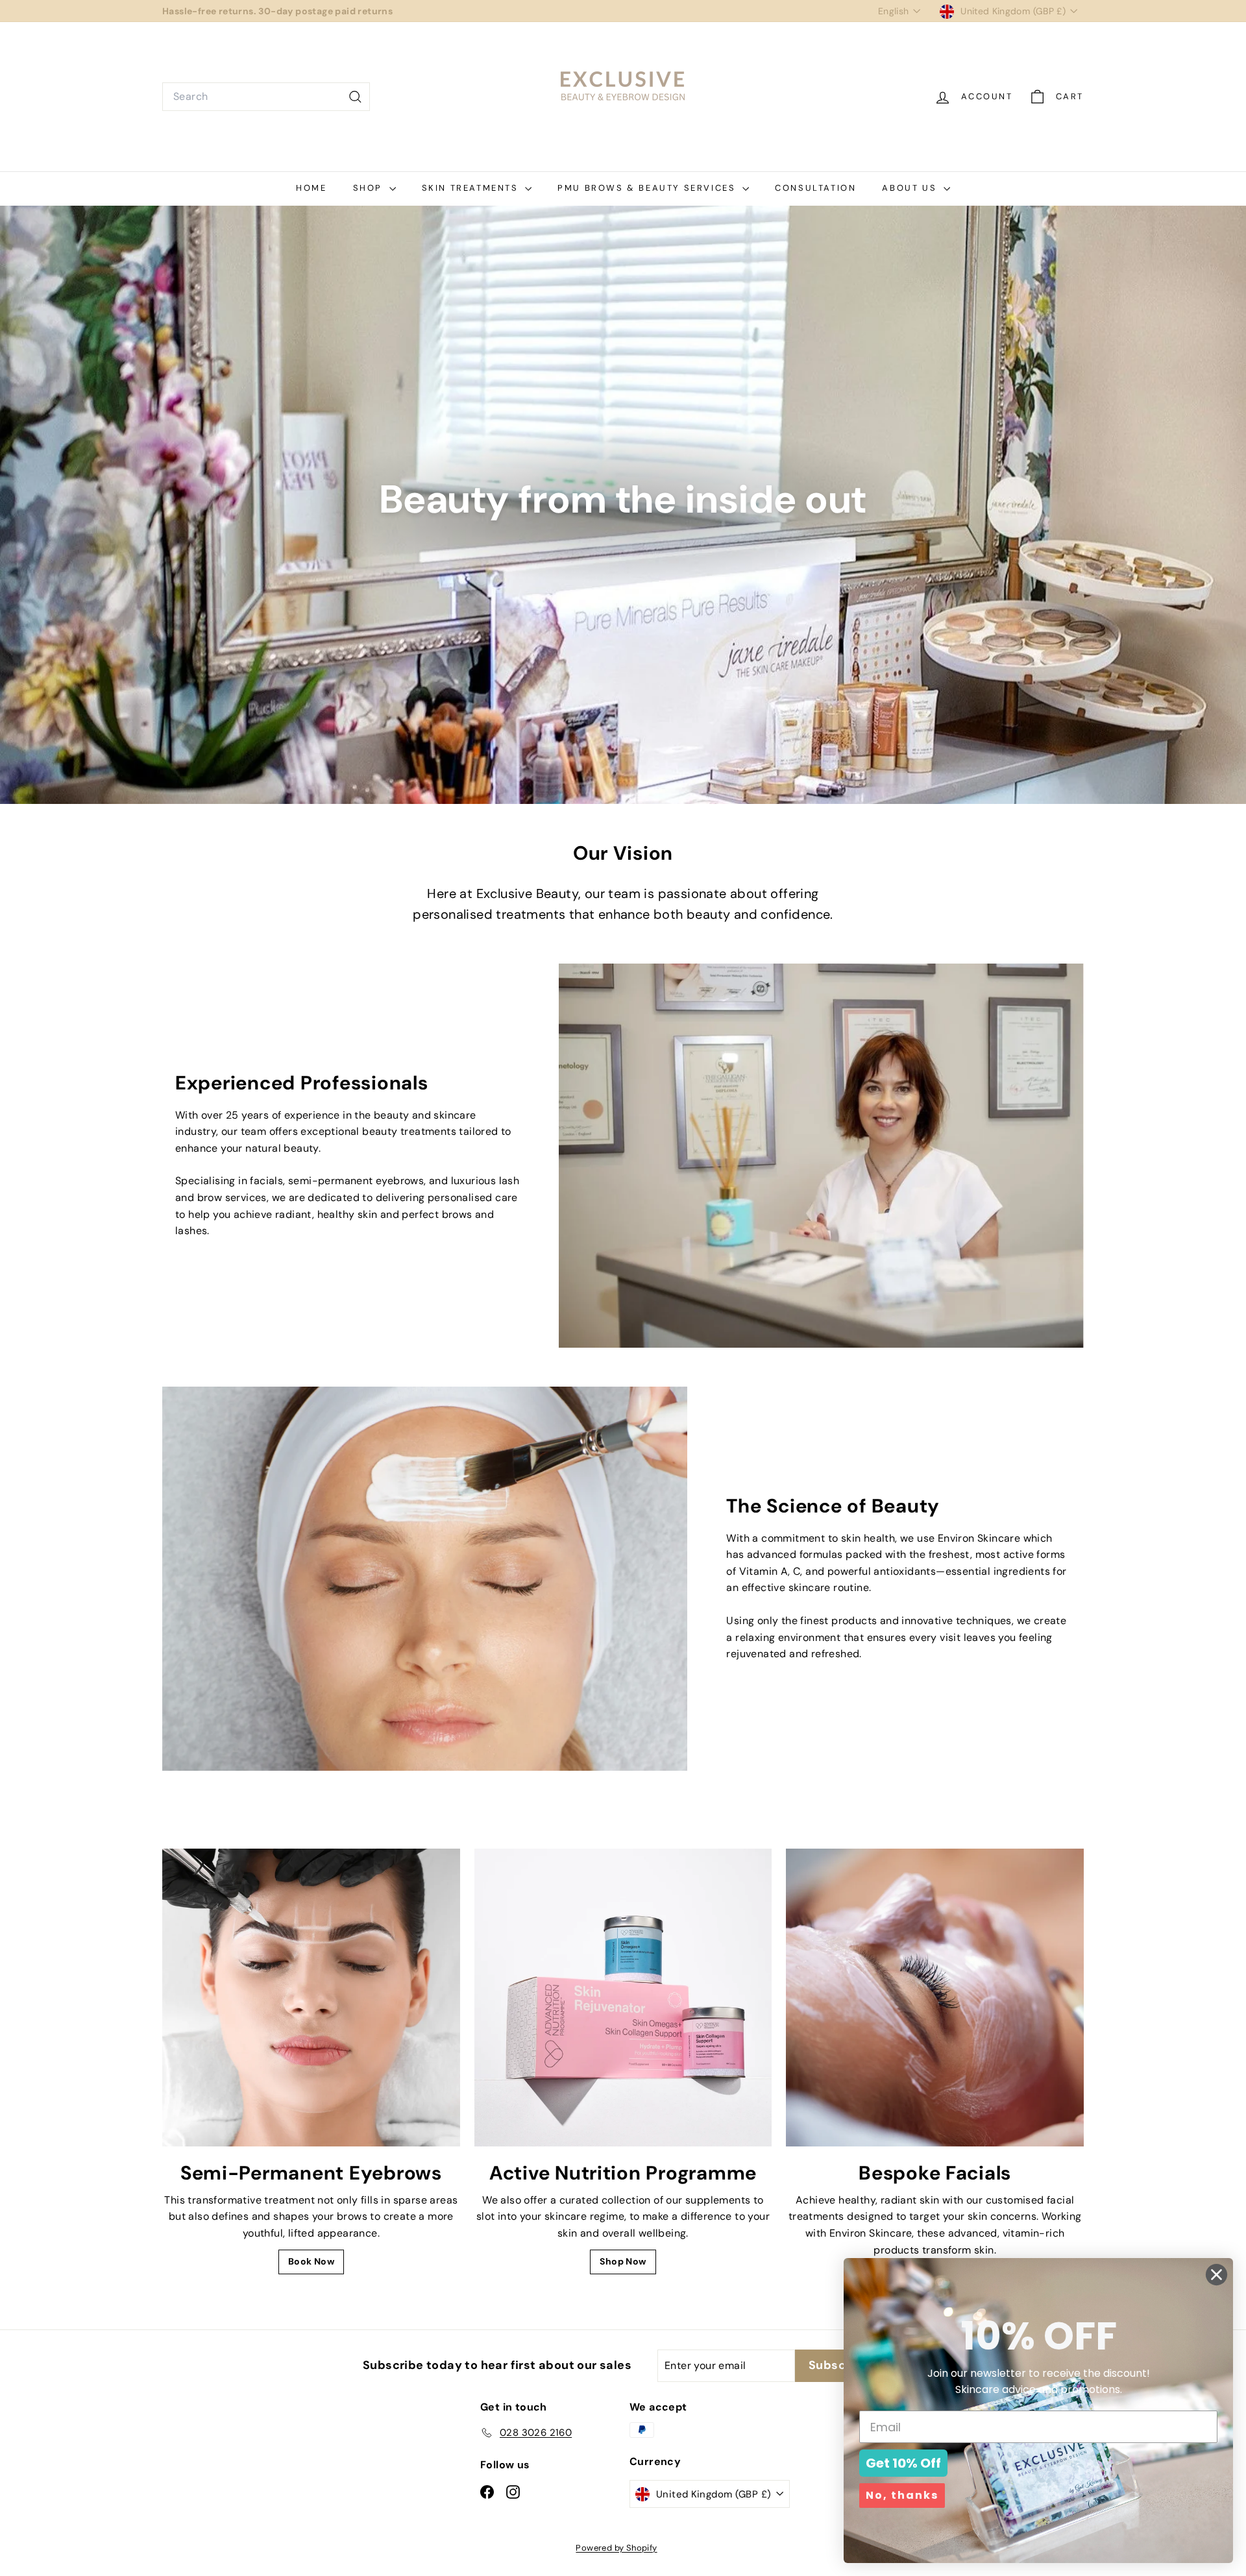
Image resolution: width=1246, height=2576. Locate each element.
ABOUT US (911, 188)
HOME (311, 188)
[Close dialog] (1216, 2275)
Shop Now (623, 2261)
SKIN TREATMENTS (472, 188)
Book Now (311, 2261)
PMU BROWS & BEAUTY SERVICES (648, 188)
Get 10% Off (903, 2463)
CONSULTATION (815, 188)
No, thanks (902, 2495)
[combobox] (266, 97)
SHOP (370, 188)
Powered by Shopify (616, 2548)
